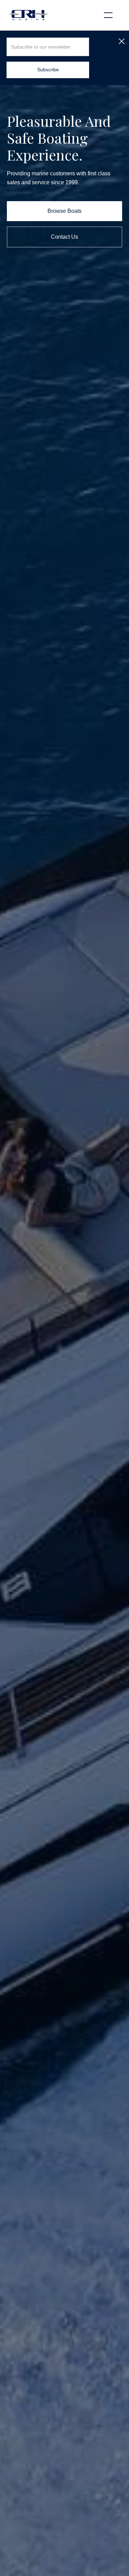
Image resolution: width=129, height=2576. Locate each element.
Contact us (64, 237)
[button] (108, 15)
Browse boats (64, 211)
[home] (28, 15)
